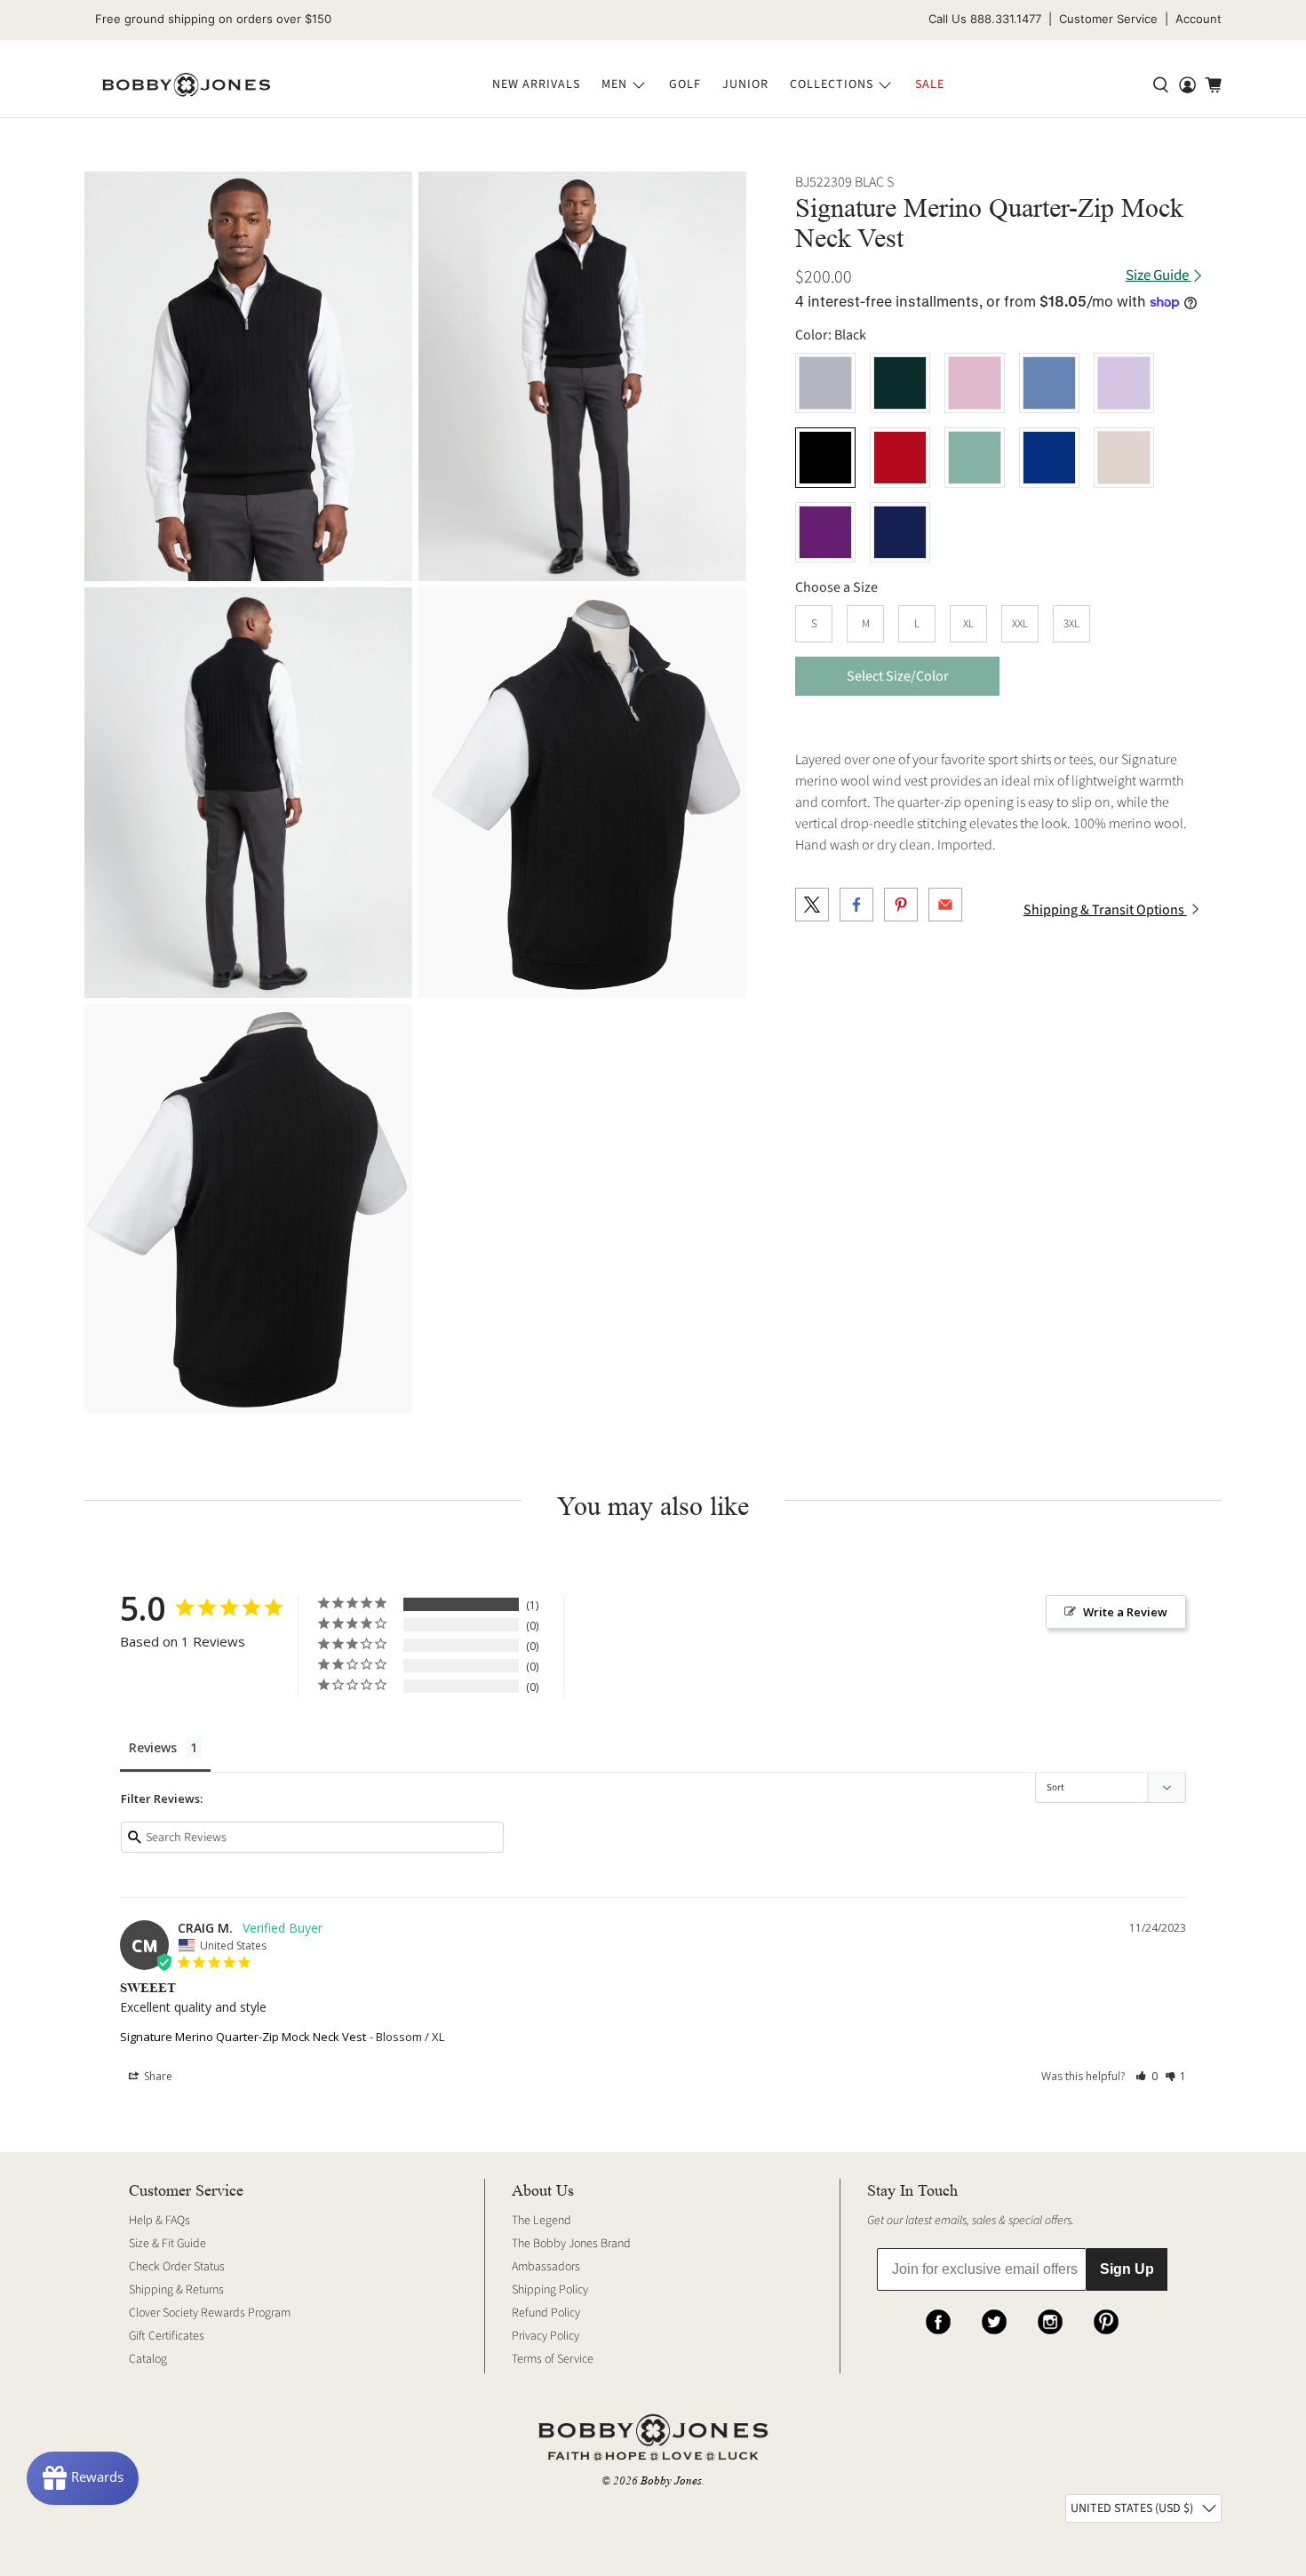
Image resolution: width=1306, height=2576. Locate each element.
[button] (1147, 2076)
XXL (1020, 624)
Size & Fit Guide (167, 2244)
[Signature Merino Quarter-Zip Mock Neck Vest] (248, 376)
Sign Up (1127, 2269)
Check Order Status (177, 2267)
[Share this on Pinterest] (901, 905)
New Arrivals (536, 84)
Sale (930, 84)
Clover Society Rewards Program (210, 2313)
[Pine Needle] (900, 383)
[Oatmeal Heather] (1124, 458)
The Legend (542, 2221)
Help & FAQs (159, 2221)
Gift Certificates (167, 2336)
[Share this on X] (812, 905)
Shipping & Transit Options (1105, 910)
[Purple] (825, 532)
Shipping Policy (550, 2290)
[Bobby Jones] (186, 85)
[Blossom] (975, 383)
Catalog (148, 2359)
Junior (745, 84)
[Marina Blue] (1049, 458)
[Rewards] (83, 2478)
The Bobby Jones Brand (571, 2244)
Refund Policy (546, 2313)
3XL (1071, 624)
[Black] (825, 458)
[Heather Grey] (825, 383)
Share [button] (157, 2076)
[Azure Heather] (1049, 383)
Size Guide (1159, 276)
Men (614, 84)
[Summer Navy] (900, 532)
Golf (685, 84)
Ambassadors (546, 2267)
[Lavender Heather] (1124, 383)
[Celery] (975, 458)
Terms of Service (553, 2359)
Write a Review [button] (1125, 1612)
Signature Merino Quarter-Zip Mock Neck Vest (243, 2037)
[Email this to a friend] (945, 905)
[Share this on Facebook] (856, 905)
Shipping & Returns (176, 2290)
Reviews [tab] (153, 1747)
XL (968, 624)
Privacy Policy (545, 2336)
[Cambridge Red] (900, 458)
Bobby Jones (671, 2480)
